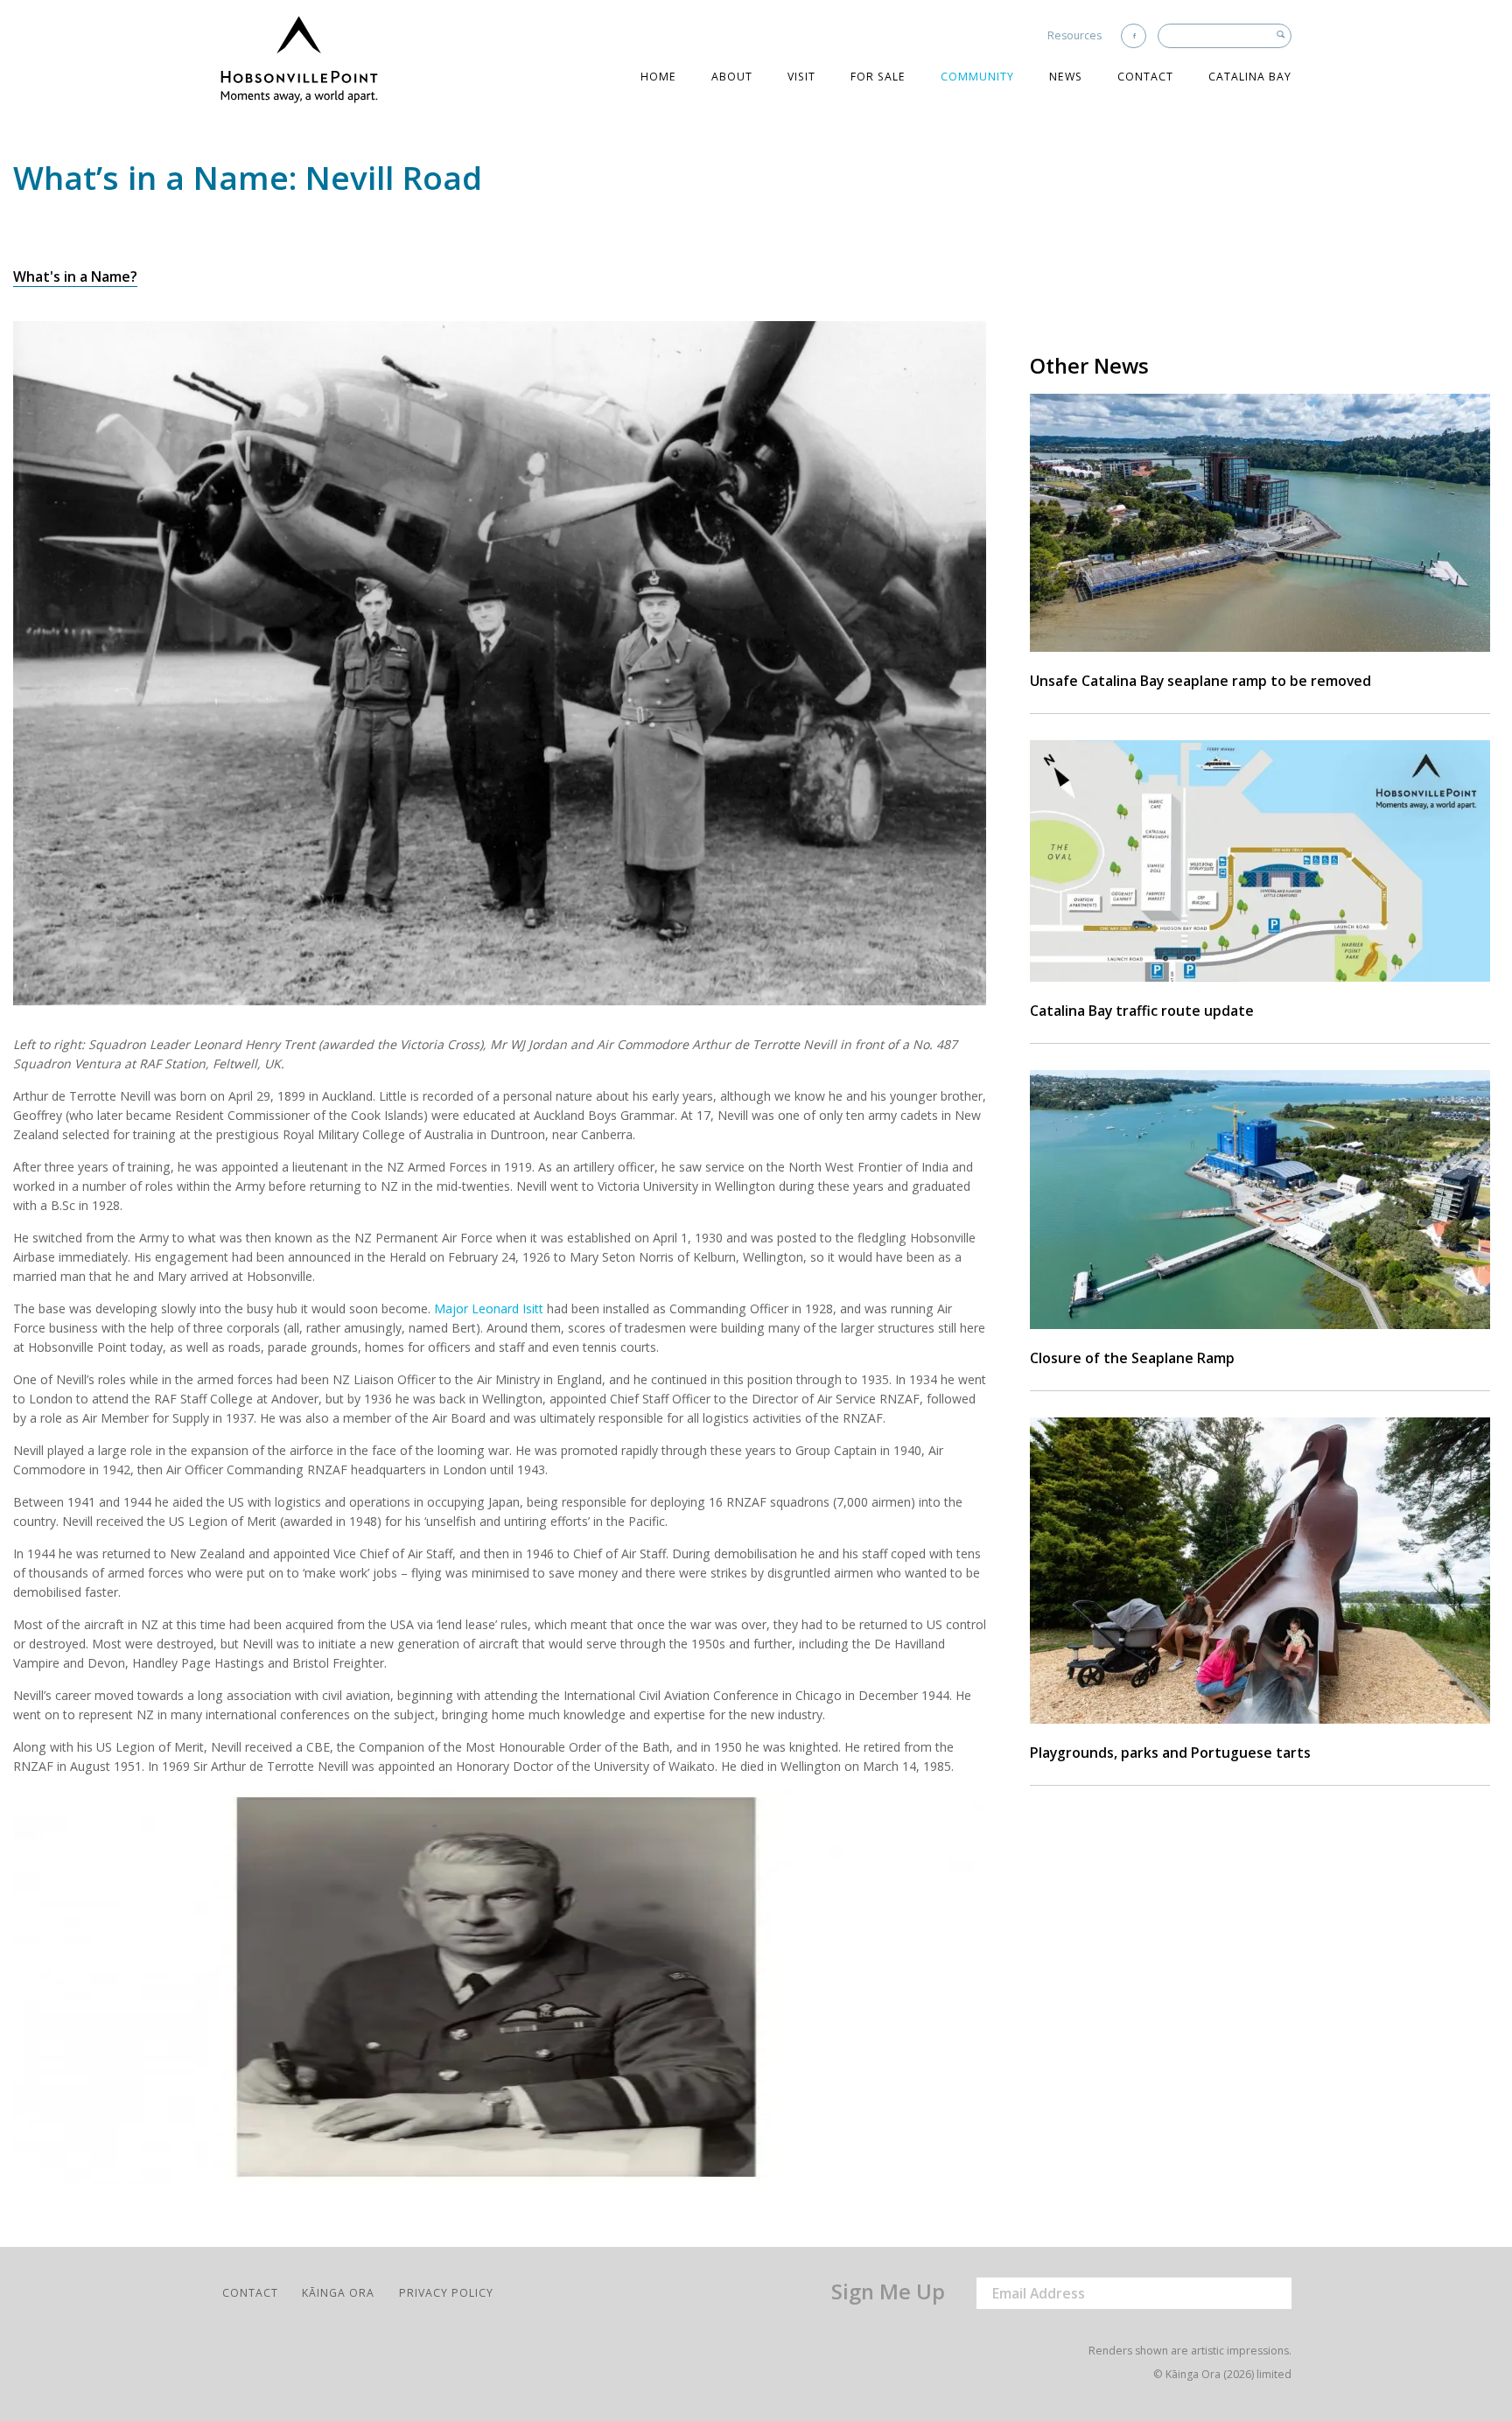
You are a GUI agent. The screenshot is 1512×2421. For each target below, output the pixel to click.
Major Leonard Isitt (489, 1308)
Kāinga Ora (338, 2293)
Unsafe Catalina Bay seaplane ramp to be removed (1200, 681)
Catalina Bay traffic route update (1142, 1011)
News (1066, 77)
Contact (1145, 77)
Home (658, 77)
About (732, 77)
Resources (1074, 35)
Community (977, 77)
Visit (801, 77)
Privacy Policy (446, 2293)
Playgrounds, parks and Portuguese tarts (1170, 1753)
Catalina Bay (1250, 77)
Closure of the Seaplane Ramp (1132, 1358)
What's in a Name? (75, 276)
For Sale (878, 77)
